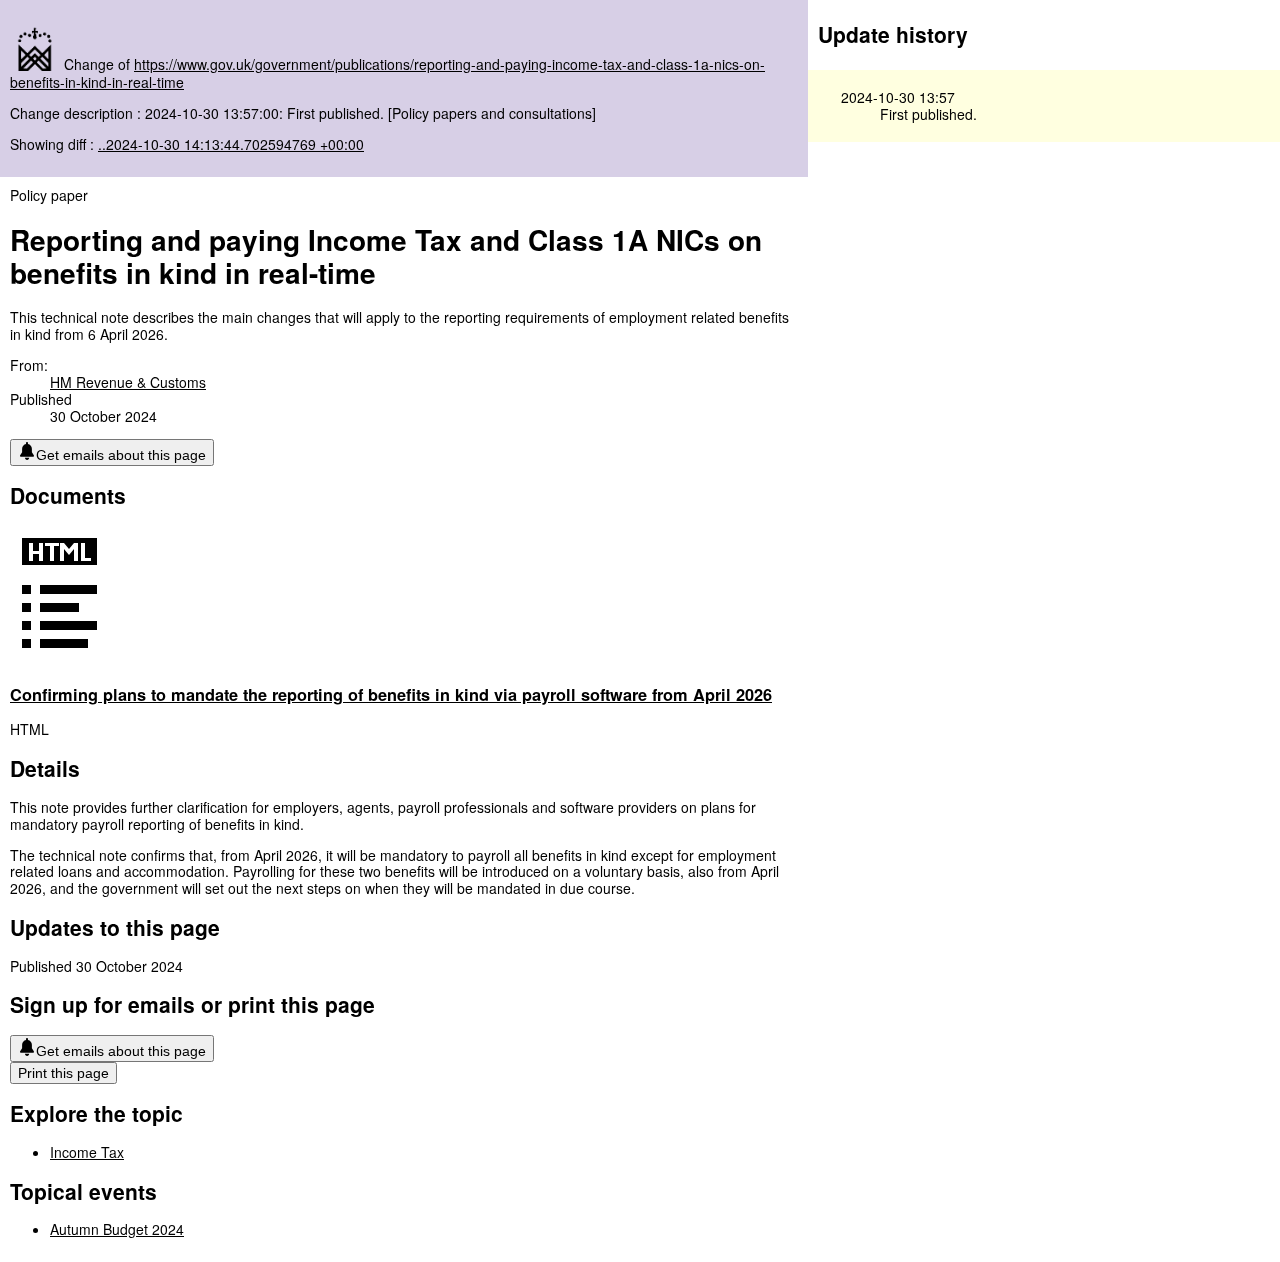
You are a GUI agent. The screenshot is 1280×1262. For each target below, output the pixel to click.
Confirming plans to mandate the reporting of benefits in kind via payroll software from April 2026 (391, 694)
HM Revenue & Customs (128, 382)
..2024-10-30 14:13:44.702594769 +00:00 (231, 144)
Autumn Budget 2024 (117, 1229)
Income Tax (87, 1152)
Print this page (63, 1073)
